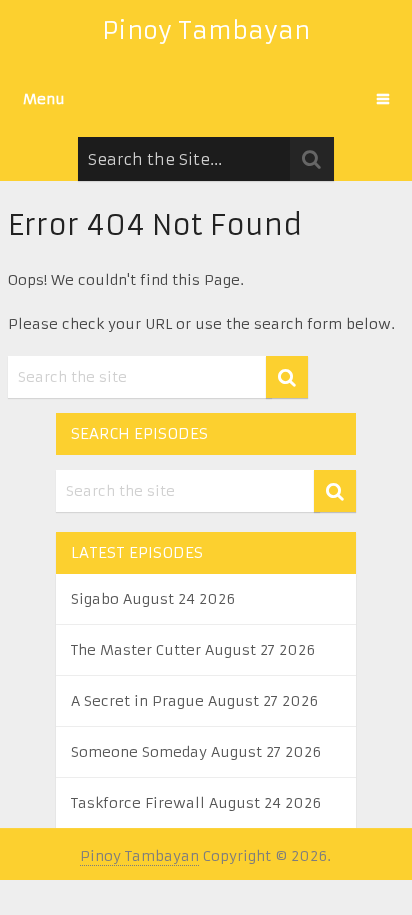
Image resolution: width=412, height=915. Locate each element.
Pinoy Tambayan (206, 31)
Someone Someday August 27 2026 (196, 752)
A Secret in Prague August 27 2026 (194, 701)
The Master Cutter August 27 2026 (193, 650)
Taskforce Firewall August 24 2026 (196, 803)
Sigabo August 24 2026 (153, 599)
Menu (44, 99)
